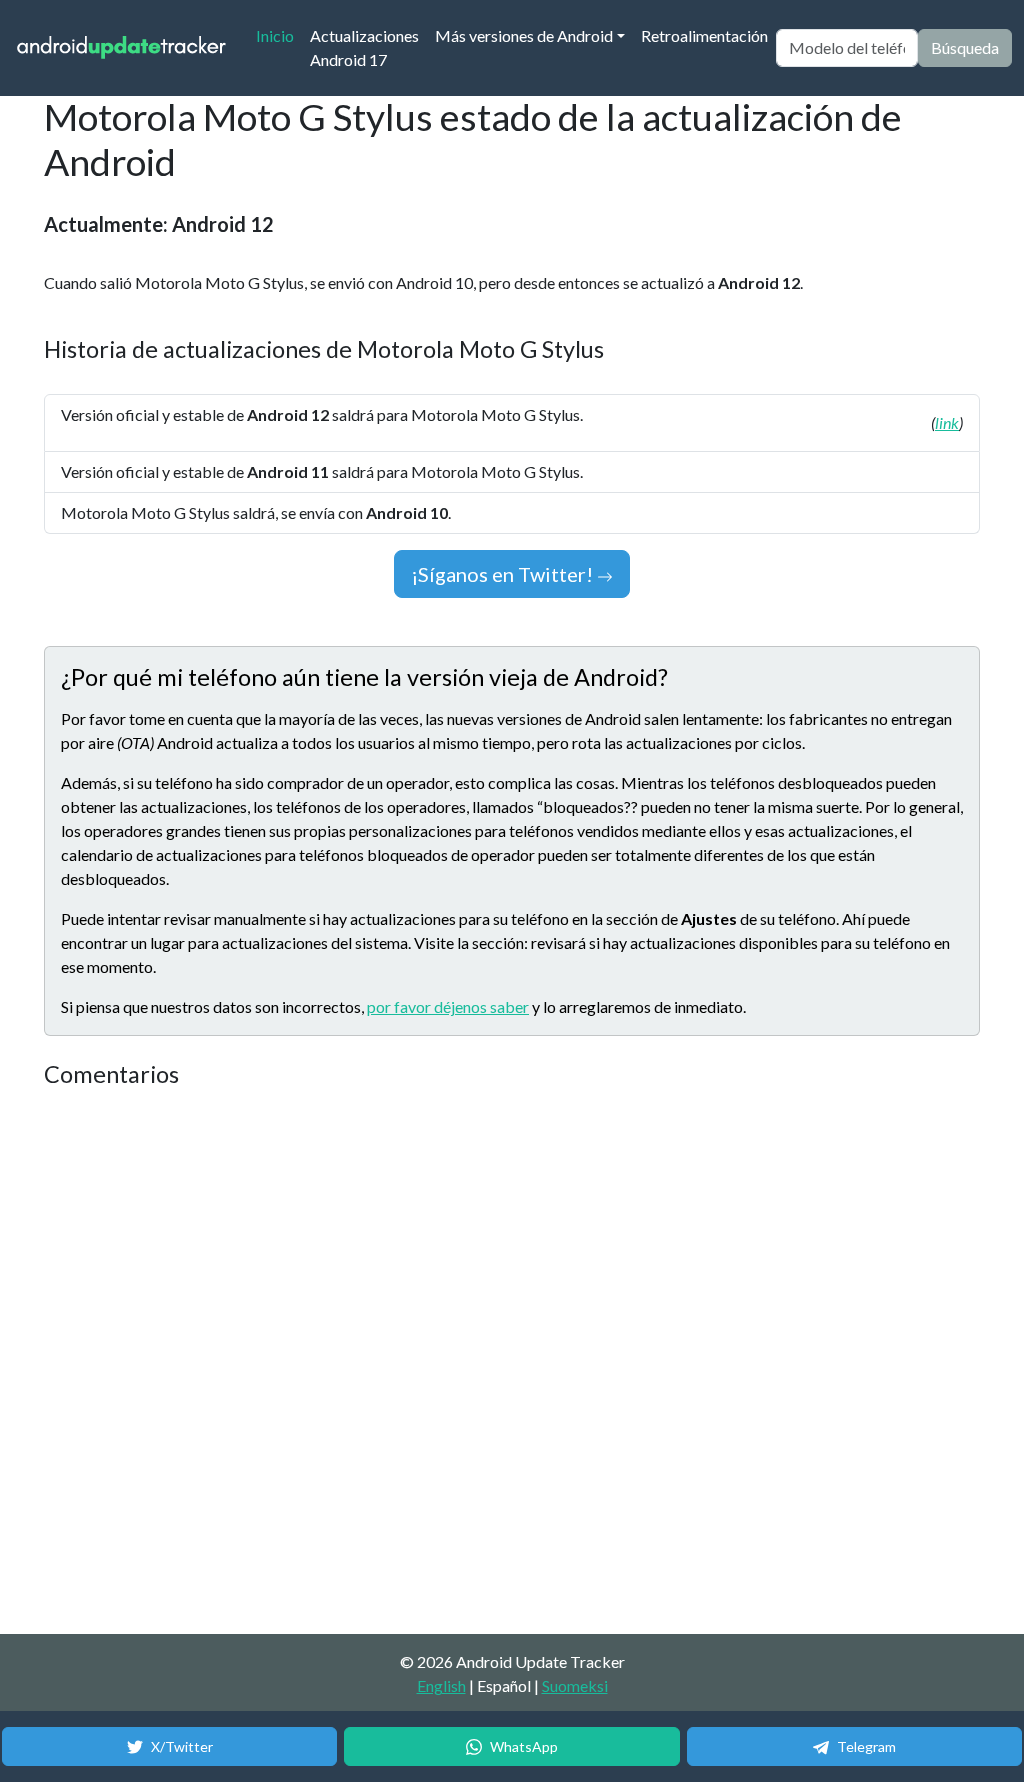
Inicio (279, 35)
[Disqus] (419, 1362)
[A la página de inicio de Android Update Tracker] (122, 48)
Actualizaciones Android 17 (364, 47)
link (947, 422)
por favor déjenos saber (448, 1006)
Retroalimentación (704, 35)
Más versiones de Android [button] (524, 35)
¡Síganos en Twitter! (504, 574)
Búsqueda (965, 47)
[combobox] (847, 48)
